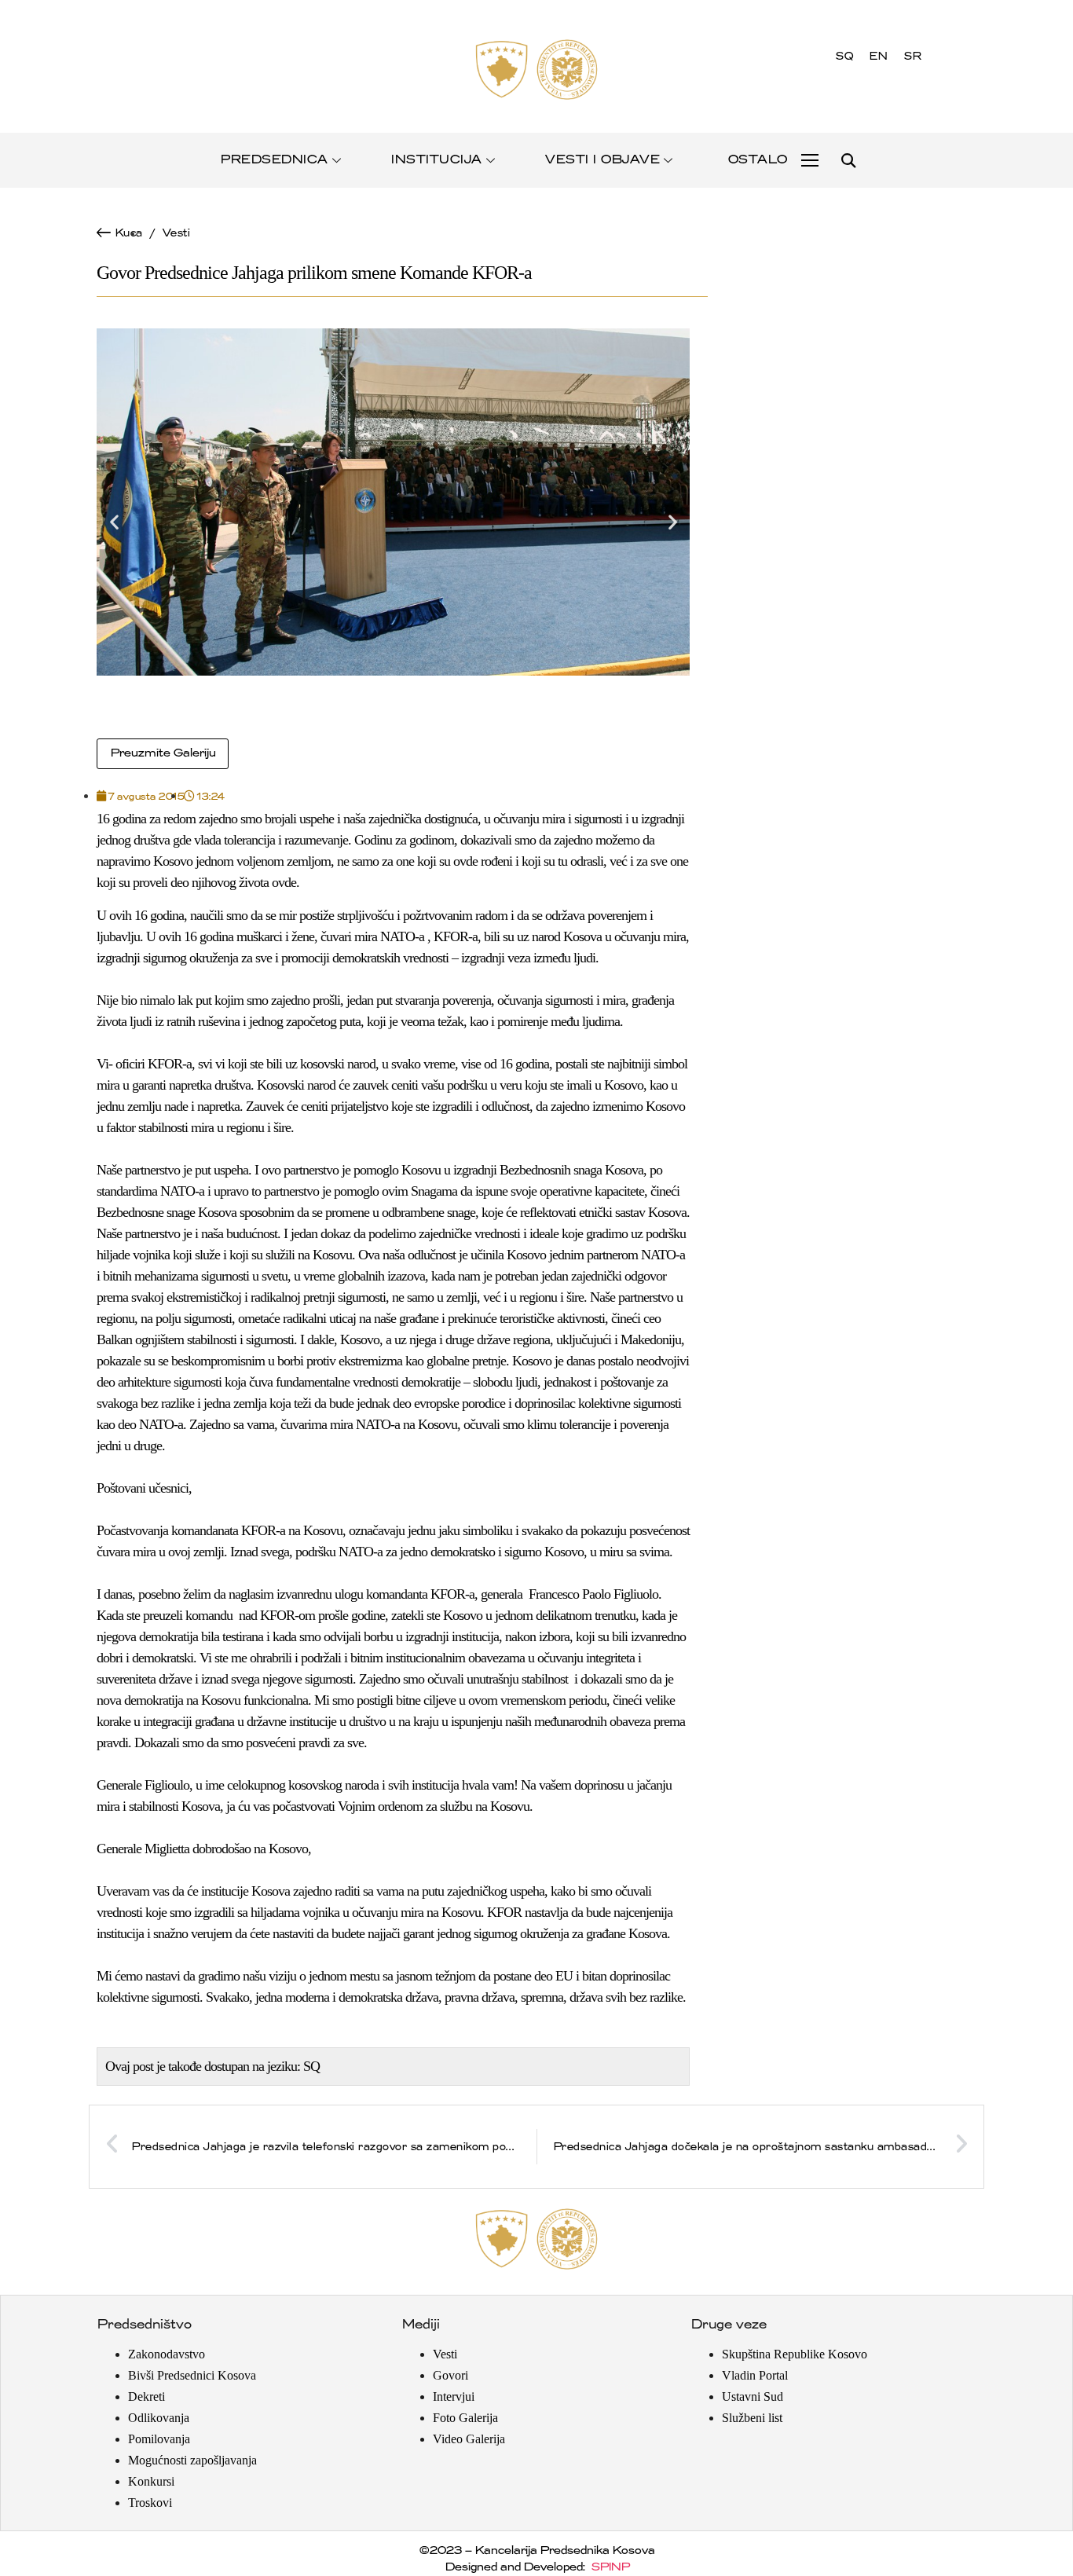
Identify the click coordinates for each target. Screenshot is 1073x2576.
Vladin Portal (755, 2375)
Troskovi (150, 2503)
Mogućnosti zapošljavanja (192, 2460)
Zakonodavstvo (167, 2354)
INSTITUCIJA (436, 160)
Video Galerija (469, 2439)
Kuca (128, 233)
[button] (848, 161)
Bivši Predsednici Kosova (192, 2375)
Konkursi (151, 2481)
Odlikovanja (159, 2418)
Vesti (176, 233)
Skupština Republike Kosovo (795, 2354)
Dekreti (146, 2396)
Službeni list (752, 2418)
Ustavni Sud (753, 2396)
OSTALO (757, 160)
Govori (450, 2375)
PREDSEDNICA (274, 160)
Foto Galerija (465, 2418)
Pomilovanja (159, 2439)
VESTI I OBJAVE (602, 160)
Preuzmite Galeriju (163, 753)
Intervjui (454, 2396)
